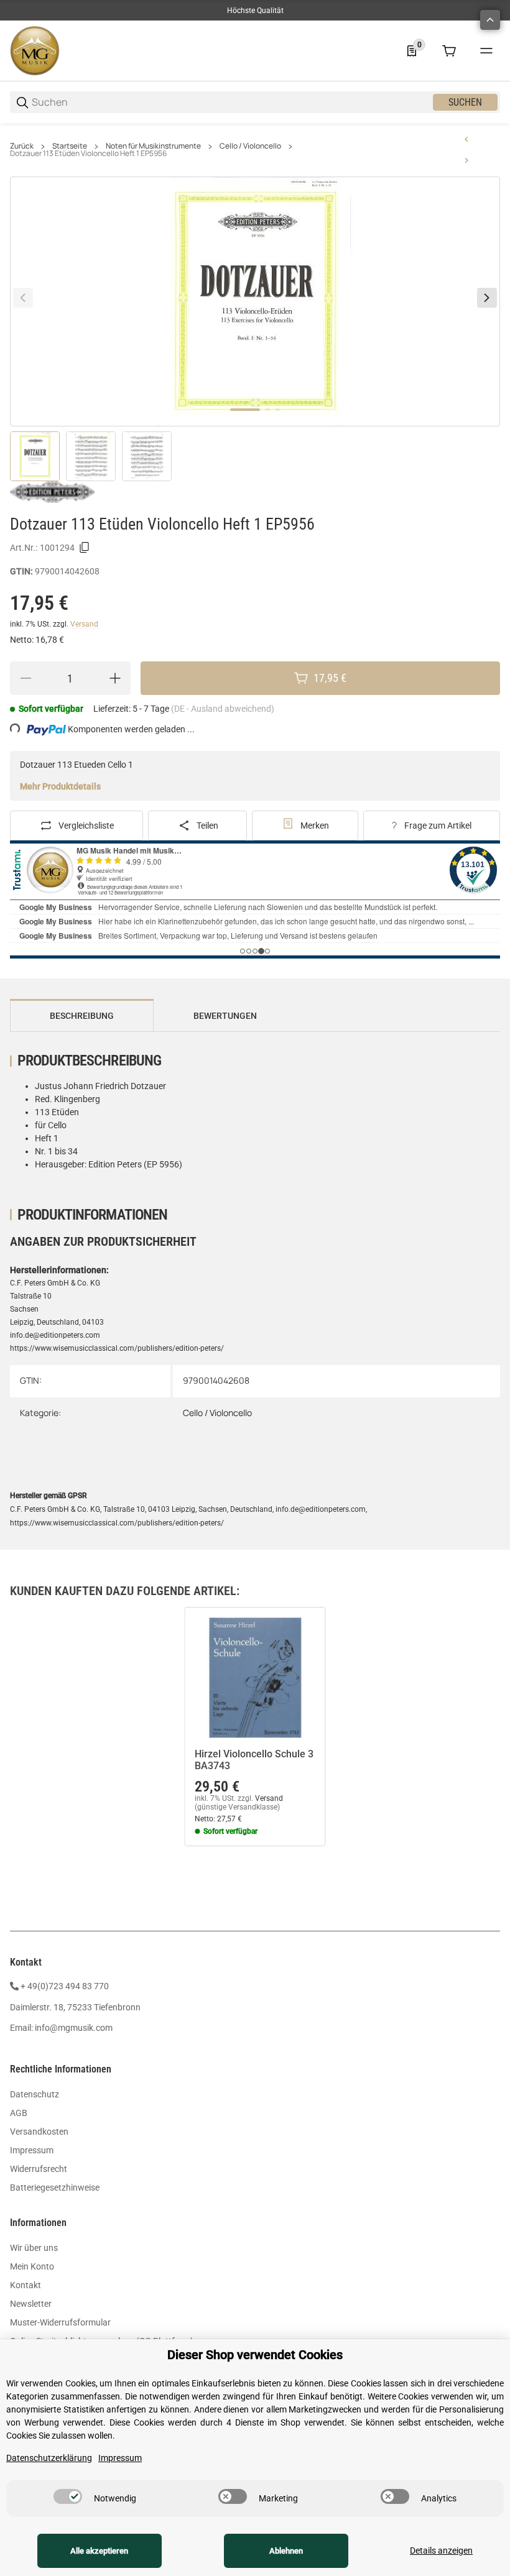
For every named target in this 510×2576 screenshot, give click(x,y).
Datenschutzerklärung (49, 2458)
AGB (19, 2113)
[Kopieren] (85, 548)
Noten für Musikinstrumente (153, 146)
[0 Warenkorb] (449, 51)
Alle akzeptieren (99, 2551)
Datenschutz (35, 2094)
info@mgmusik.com (74, 2028)
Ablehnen (286, 2551)
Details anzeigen (441, 2551)
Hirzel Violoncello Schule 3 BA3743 (254, 1760)
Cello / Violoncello (250, 146)
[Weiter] (487, 298)
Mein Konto (32, 2266)
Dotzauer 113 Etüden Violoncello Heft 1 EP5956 (88, 154)
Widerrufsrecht (39, 2169)
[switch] (68, 2496)
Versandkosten (39, 2132)
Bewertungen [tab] (225, 1016)
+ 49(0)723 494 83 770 (65, 1986)
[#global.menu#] (486, 51)
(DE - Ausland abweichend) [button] (223, 709)
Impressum (32, 2150)
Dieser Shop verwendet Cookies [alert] (255, 2355)
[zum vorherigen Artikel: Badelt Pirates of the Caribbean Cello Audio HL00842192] (466, 139)
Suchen (465, 102)
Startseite (70, 146)
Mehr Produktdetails (60, 786)
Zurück (22, 146)
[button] (255, 1677)
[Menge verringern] (25, 678)
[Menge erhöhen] (115, 678)
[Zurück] (23, 298)
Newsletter (31, 2304)
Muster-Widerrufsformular (60, 2322)
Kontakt (25, 2285)
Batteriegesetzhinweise (55, 2187)
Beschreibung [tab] (82, 1016)
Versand (84, 624)
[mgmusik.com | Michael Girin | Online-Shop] (35, 50)
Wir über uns (34, 2248)
